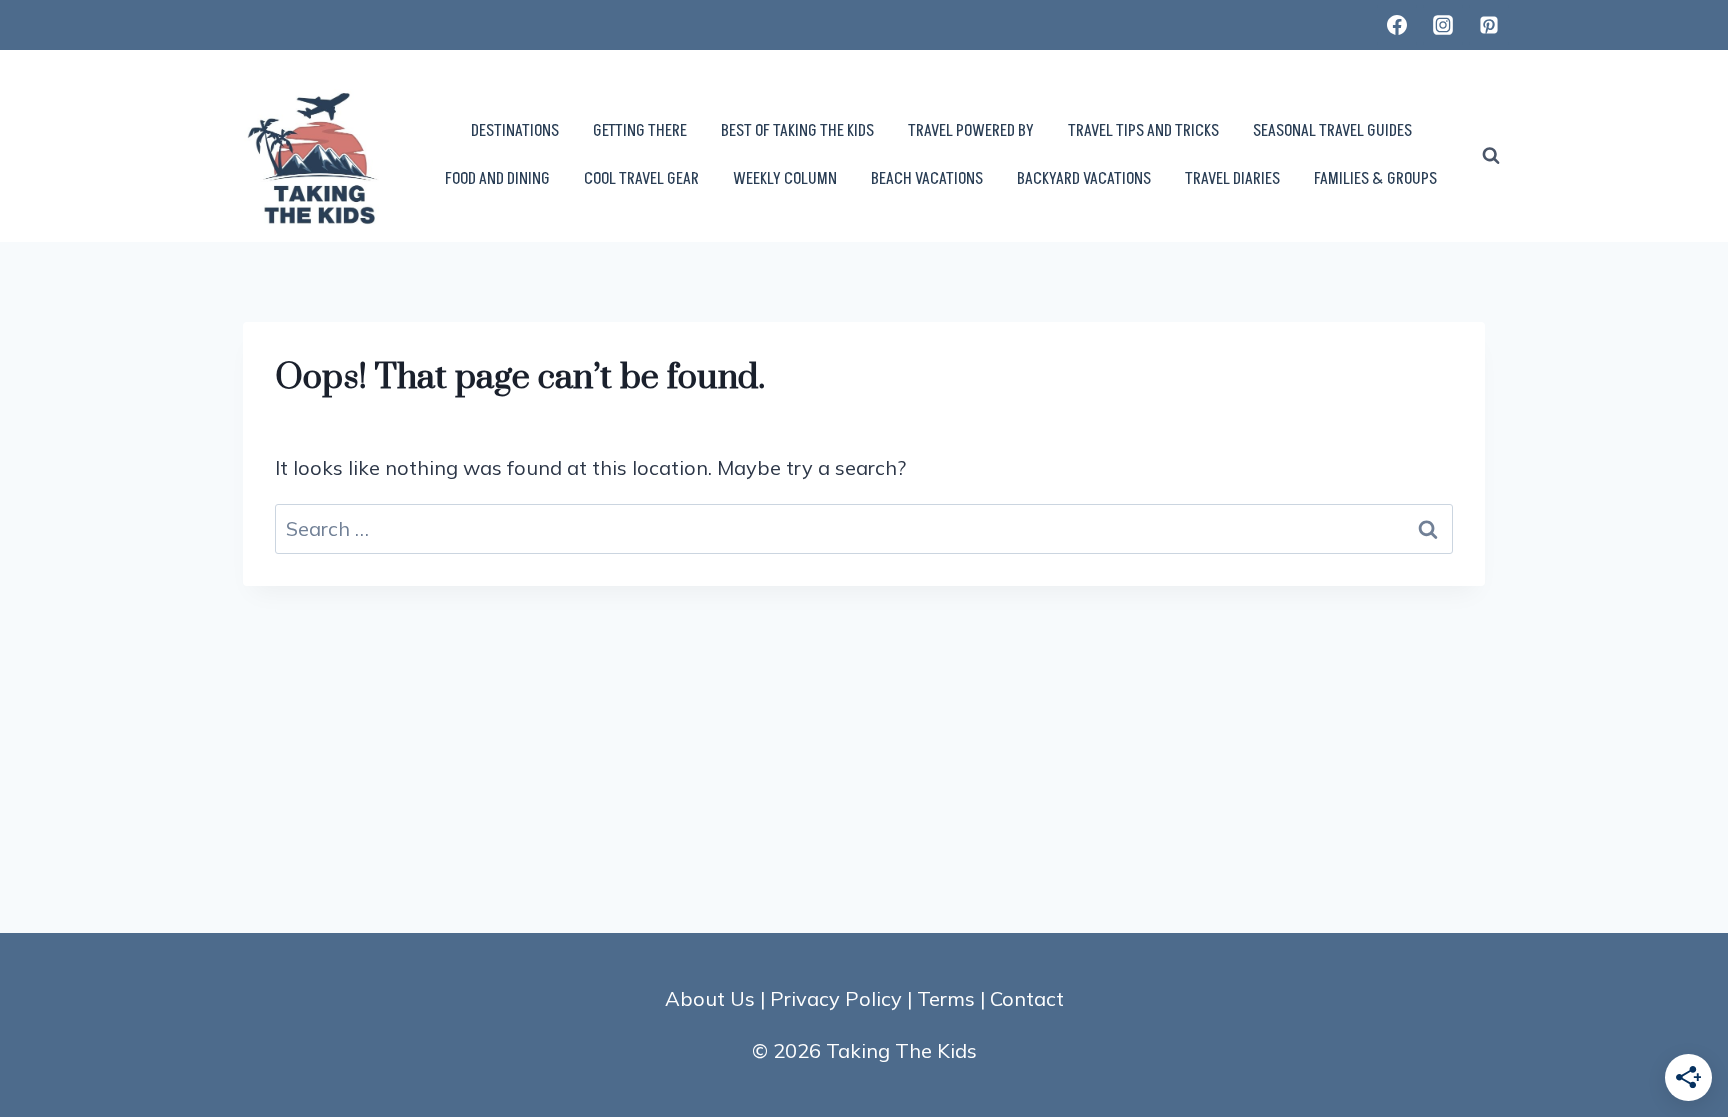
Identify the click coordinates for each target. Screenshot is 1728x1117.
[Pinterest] (1489, 25)
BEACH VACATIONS (927, 179)
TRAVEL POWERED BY (971, 131)
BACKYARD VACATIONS (1084, 179)
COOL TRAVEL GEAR (641, 179)
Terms (946, 998)
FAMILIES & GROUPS (1375, 179)
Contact (1027, 998)
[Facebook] (1397, 25)
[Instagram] (1443, 25)
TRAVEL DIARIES (1232, 179)
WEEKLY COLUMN (785, 179)
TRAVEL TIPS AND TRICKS (1143, 131)
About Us (710, 998)
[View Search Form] (1491, 156)
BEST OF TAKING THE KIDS (797, 131)
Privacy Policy (836, 998)
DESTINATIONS (515, 131)
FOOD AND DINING (497, 179)
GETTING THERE (640, 131)
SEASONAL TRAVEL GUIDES (1332, 131)
